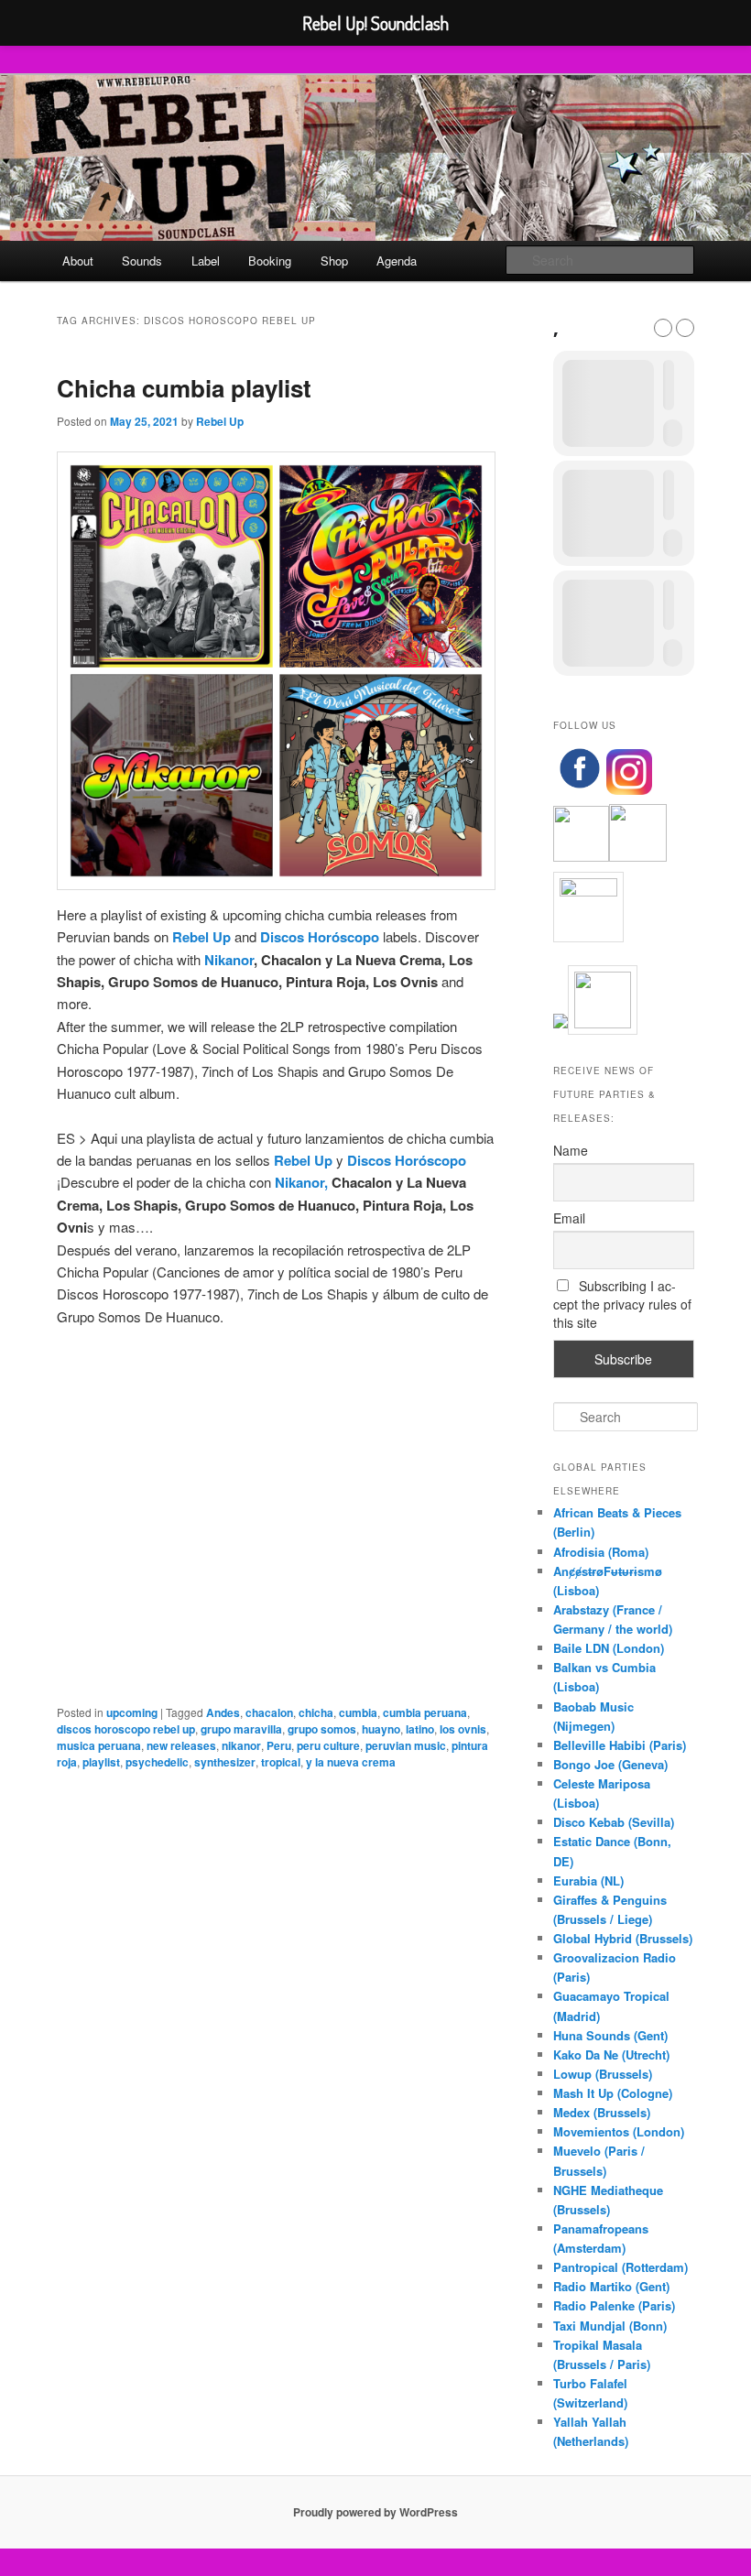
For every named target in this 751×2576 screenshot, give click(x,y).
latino (420, 1729)
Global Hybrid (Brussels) (623, 1938)
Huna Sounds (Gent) (610, 2035)
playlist (101, 1762)
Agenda (397, 261)
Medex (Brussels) (602, 2112)
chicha (316, 1712)
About (78, 261)
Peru (279, 1745)
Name (571, 1150)
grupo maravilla (241, 1729)
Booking (270, 261)
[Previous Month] (663, 328)
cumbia (358, 1712)
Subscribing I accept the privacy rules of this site (622, 1304)
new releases (181, 1745)
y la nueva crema (351, 1762)
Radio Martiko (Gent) (611, 2286)
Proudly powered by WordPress (375, 2512)
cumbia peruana (425, 1712)
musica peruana (99, 1745)
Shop (334, 261)
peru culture (328, 1745)
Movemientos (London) (619, 2131)
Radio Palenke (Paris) (614, 2305)
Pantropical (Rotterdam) (620, 2267)
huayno (381, 1729)
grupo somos (322, 1729)
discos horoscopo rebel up (126, 1729)
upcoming (132, 1712)
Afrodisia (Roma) (601, 1552)
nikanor (241, 1745)
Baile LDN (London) (609, 1648)
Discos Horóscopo (320, 937)
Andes (223, 1712)
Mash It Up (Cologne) (613, 2093)
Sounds (142, 261)
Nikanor (229, 960)
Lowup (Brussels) (603, 2074)
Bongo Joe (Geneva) (610, 1764)
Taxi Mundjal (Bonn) (610, 2326)
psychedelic (157, 1762)
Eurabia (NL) (588, 1880)
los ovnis (463, 1729)
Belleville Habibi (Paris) (620, 1745)
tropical (281, 1762)
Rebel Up (220, 421)
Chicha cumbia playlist (184, 388)
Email (569, 1218)
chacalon (269, 1712)
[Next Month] (685, 328)
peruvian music (406, 1745)
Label (206, 261)
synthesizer (225, 1762)
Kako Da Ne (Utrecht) (611, 2054)
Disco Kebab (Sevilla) (614, 1822)
